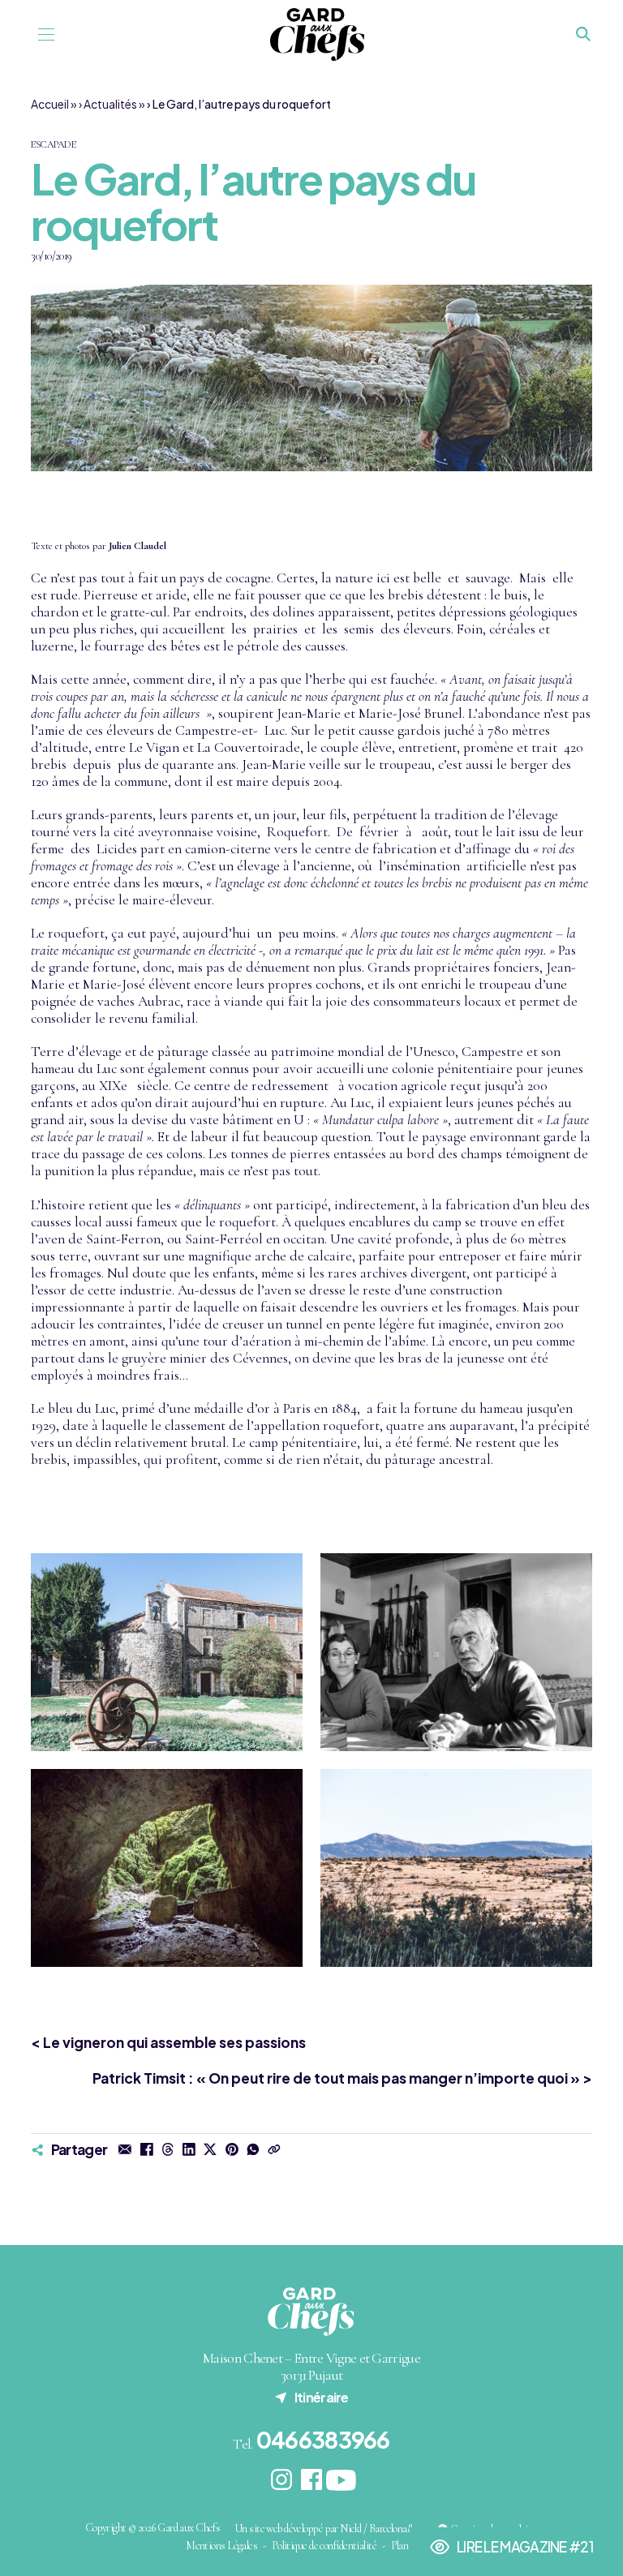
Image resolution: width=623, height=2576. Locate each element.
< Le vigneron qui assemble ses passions (168, 2042)
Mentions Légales (221, 2546)
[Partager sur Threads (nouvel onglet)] (168, 2149)
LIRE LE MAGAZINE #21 (511, 2551)
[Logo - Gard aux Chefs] (317, 34)
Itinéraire (311, 2397)
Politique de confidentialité (324, 2546)
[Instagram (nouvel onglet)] (282, 2480)
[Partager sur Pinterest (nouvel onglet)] (231, 2149)
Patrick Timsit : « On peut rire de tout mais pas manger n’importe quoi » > (342, 2078)
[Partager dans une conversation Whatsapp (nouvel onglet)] (253, 2149)
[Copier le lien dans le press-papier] (274, 2149)
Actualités (110, 104)
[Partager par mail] (125, 2149)
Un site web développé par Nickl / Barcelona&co (329, 2529)
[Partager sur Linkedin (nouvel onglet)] (189, 2149)
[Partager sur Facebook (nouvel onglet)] (146, 2149)
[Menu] (46, 34)
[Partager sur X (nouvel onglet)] (210, 2149)
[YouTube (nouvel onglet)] (341, 2480)
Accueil (50, 104)
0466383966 (323, 2439)
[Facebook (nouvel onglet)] (312, 2480)
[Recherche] (584, 35)
